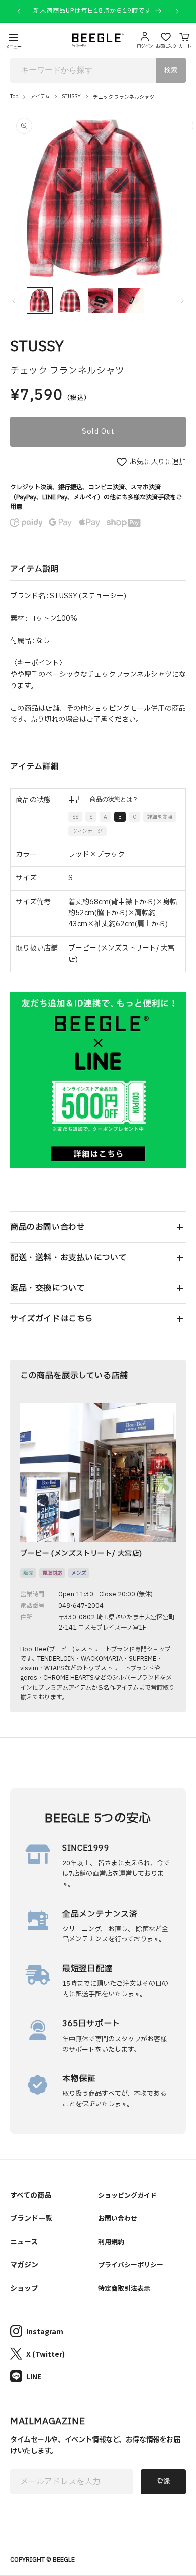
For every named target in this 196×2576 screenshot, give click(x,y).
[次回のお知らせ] (177, 11)
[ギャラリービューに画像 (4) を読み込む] (131, 300)
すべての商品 (31, 2195)
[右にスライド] (182, 301)
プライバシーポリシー (131, 2265)
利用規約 (111, 2242)
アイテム (40, 97)
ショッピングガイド (127, 2195)
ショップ (24, 2288)
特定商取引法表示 (124, 2288)
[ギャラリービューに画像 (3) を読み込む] (101, 300)
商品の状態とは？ (114, 799)
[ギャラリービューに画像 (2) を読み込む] (70, 300)
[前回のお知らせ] (19, 11)
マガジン (24, 2264)
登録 (163, 2482)
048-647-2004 (81, 1606)
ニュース (24, 2241)
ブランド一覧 (31, 2218)
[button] (98, 1227)
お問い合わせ (118, 2218)
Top (14, 97)
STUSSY (71, 97)
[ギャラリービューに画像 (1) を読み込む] (40, 300)
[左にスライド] (14, 301)
